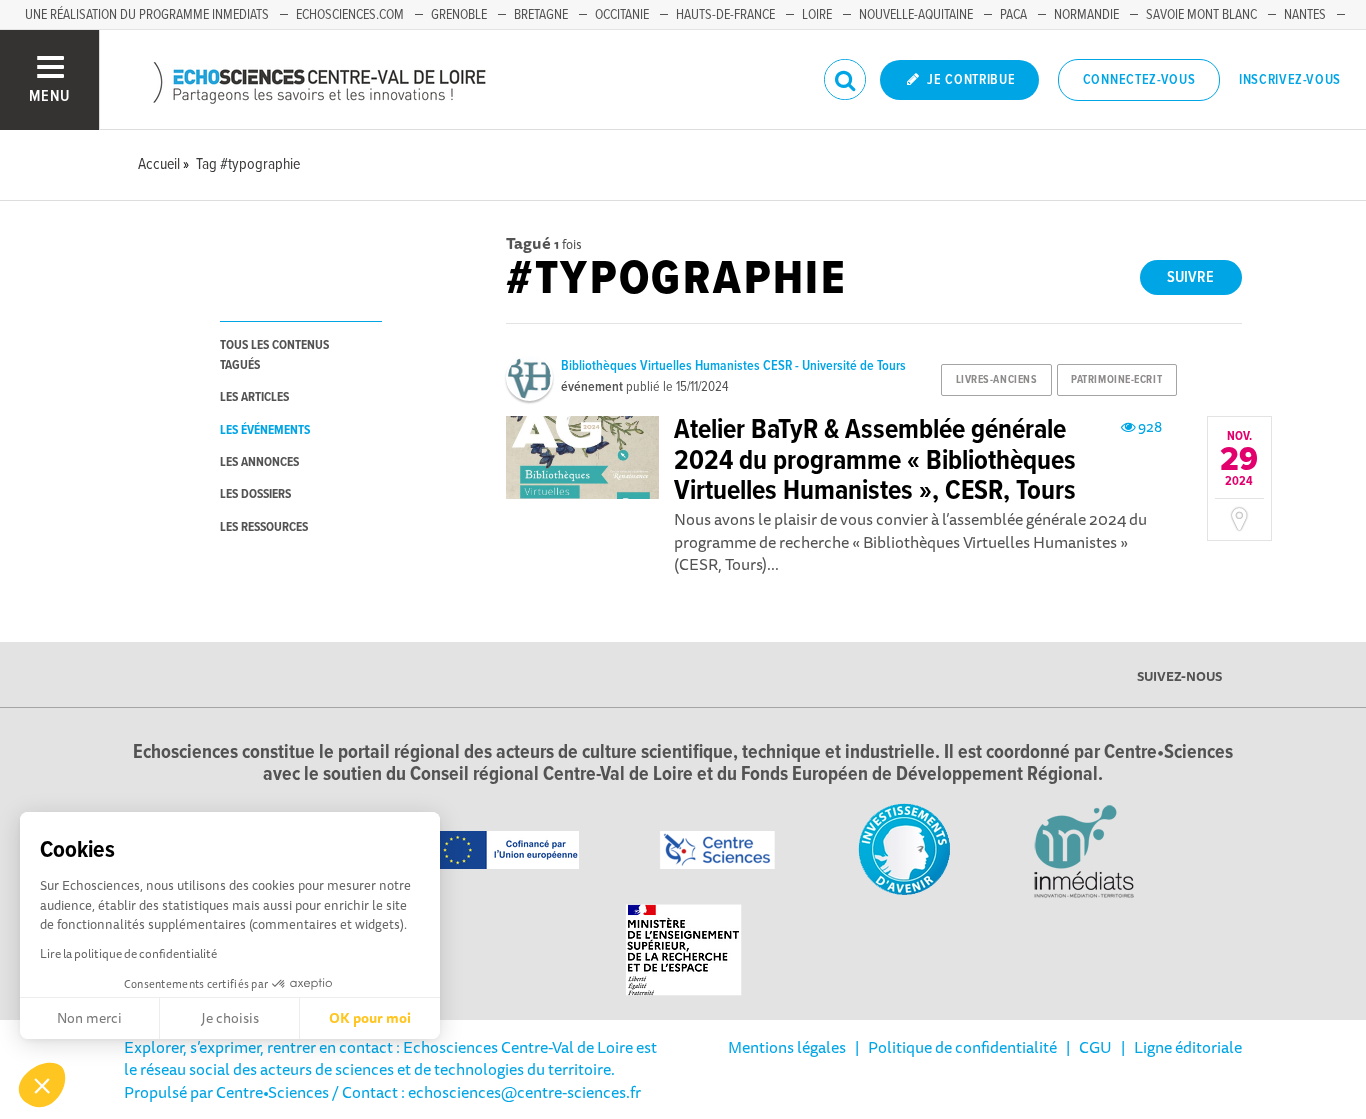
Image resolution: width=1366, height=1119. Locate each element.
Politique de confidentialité (962, 1047)
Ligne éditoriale (1188, 1047)
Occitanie (622, 15)
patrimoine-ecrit (1116, 380)
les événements (265, 430)
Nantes (1305, 15)
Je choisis (230, 1018)
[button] (42, 1085)
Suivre (1190, 277)
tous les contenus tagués (274, 355)
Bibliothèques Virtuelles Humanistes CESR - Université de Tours (733, 366)
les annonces (259, 462)
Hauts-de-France (725, 15)
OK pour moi (370, 1018)
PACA (1013, 15)
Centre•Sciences (272, 1092)
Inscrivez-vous (1290, 80)
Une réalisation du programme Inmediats (147, 15)
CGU (1095, 1047)
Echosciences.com (350, 15)
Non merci (89, 1018)
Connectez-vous (1139, 80)
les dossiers (255, 494)
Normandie (1086, 15)
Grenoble (459, 15)
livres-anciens (997, 380)
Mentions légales (787, 1047)
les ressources (264, 527)
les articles (254, 397)
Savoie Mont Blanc (1201, 15)
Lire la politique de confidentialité (128, 953)
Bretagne (541, 15)
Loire (817, 15)
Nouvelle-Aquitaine (916, 15)
